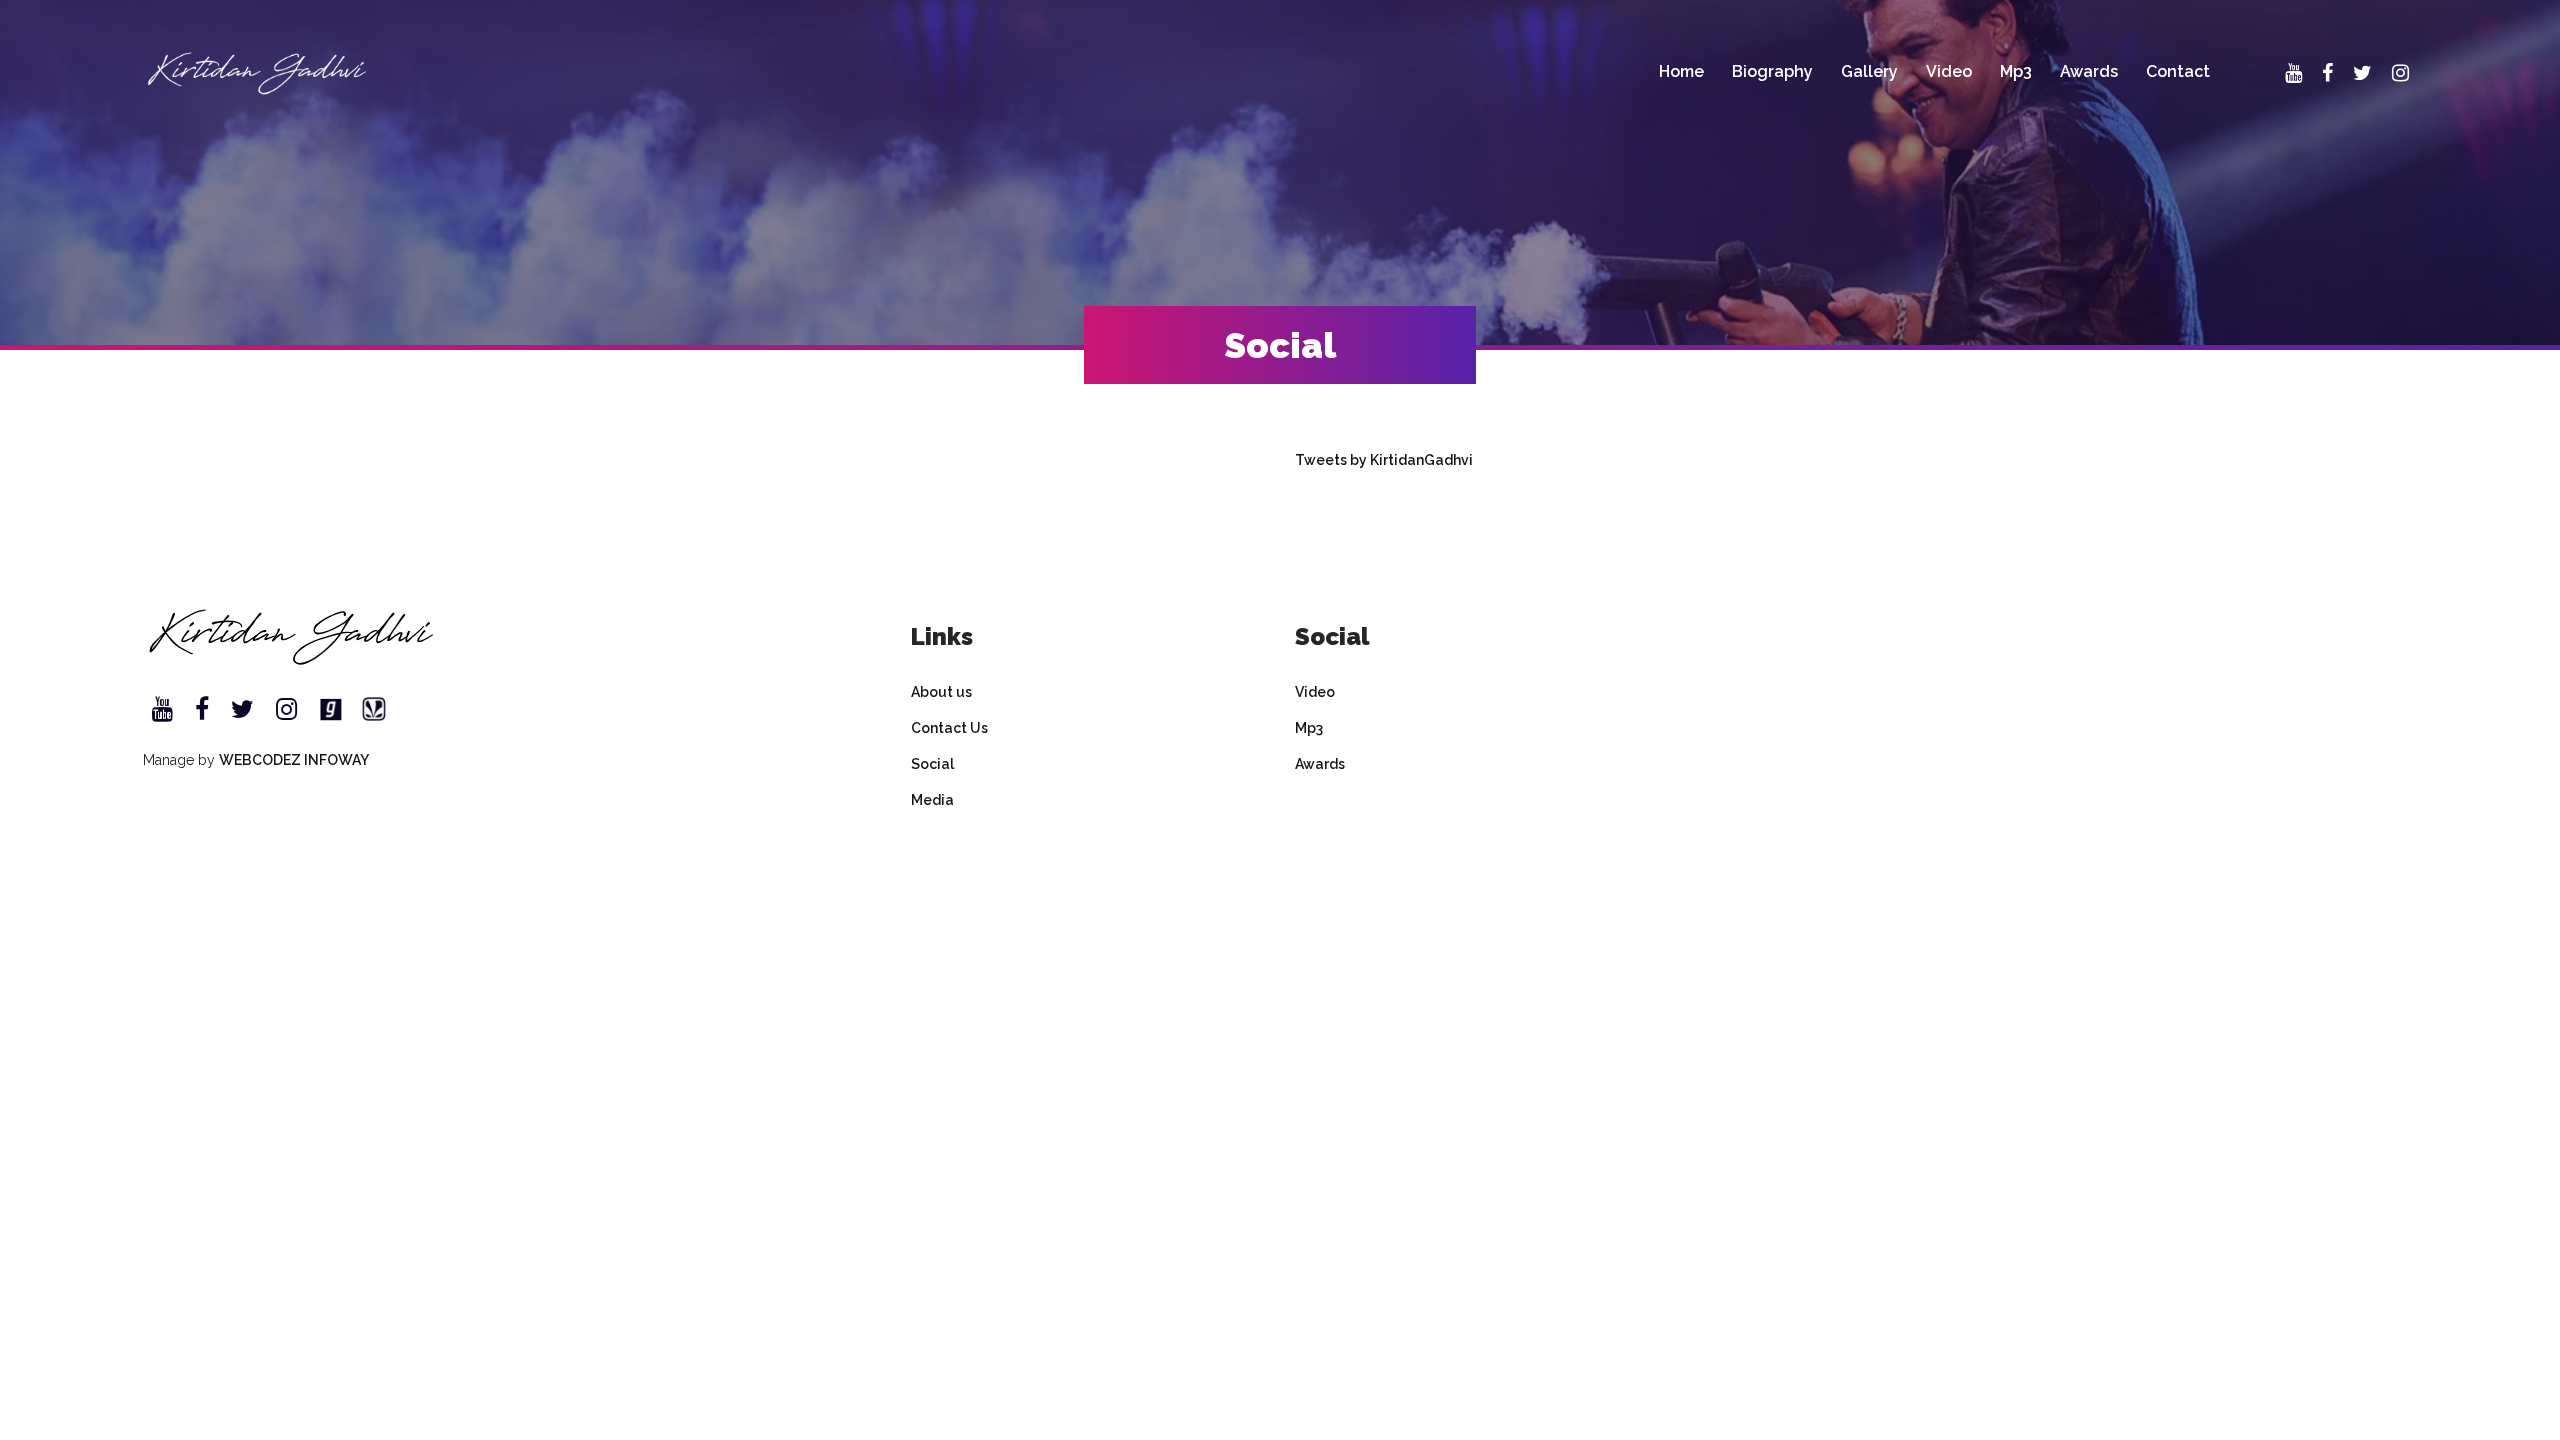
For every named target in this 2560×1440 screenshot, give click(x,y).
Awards (2089, 71)
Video (1949, 71)
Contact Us (949, 728)
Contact (2178, 71)
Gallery (1869, 71)
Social (932, 764)
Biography (1772, 71)
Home (1681, 71)
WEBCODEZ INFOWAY (294, 760)
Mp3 (2016, 71)
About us (941, 692)
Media (932, 800)
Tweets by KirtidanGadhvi (1384, 460)
